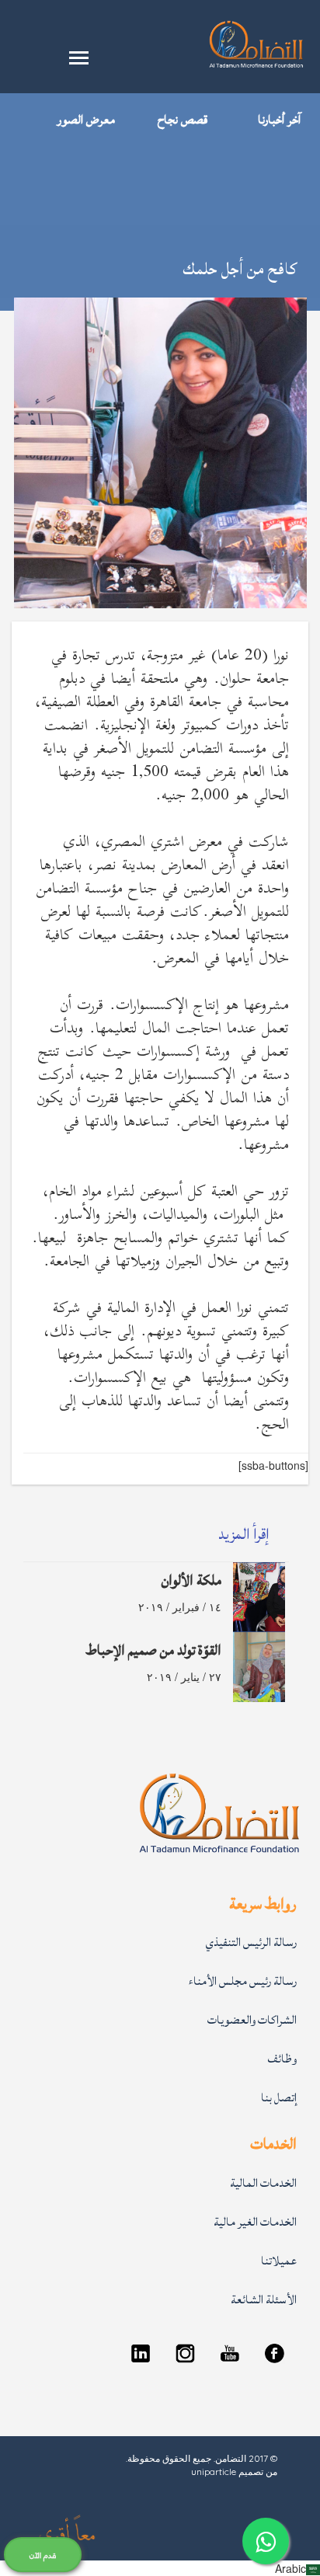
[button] (160, 2568)
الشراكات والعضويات (252, 2020)
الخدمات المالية (263, 2183)
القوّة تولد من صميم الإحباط (153, 1650)
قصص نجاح (183, 120)
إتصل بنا (279, 2098)
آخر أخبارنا (279, 120)
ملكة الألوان (191, 1580)
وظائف (282, 2059)
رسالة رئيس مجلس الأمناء (243, 1981)
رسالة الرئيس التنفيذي (251, 1942)
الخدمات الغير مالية (255, 2222)
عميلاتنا (279, 2261)
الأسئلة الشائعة (264, 2300)
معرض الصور (86, 120)
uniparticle (214, 2472)
